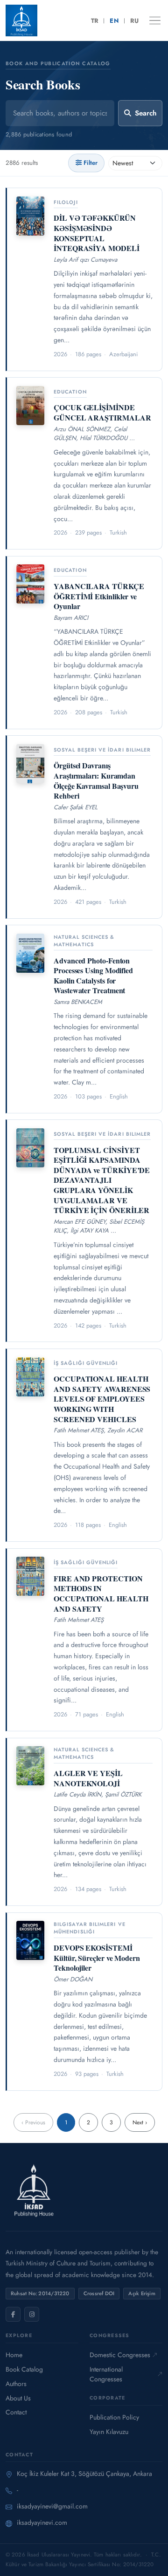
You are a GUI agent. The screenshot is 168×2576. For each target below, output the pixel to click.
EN (114, 21)
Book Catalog (24, 2369)
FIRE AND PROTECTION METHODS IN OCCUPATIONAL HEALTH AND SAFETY (101, 1593)
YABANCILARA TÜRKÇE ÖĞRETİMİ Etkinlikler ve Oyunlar (99, 596)
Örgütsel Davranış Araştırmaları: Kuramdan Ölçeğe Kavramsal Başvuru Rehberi (96, 780)
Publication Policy (114, 2417)
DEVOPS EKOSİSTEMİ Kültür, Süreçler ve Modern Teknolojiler (97, 1958)
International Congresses (106, 2374)
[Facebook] (13, 2314)
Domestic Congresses (120, 2355)
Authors (16, 2384)
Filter (91, 163)
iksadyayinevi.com (42, 2522)
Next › (140, 2122)
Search (146, 113)
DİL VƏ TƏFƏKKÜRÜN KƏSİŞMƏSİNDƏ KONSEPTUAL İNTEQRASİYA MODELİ (97, 233)
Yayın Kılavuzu (109, 2432)
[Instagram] (32, 2314)
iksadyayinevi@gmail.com (52, 2506)
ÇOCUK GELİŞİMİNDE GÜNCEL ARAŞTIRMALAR (102, 412)
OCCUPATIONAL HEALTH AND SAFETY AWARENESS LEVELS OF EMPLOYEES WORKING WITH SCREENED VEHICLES (102, 1399)
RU (134, 21)
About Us (18, 2398)
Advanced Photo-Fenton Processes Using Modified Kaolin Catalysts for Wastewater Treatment (93, 976)
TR (95, 21)
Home (14, 2355)
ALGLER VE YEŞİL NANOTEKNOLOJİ (88, 1778)
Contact (16, 2412)
